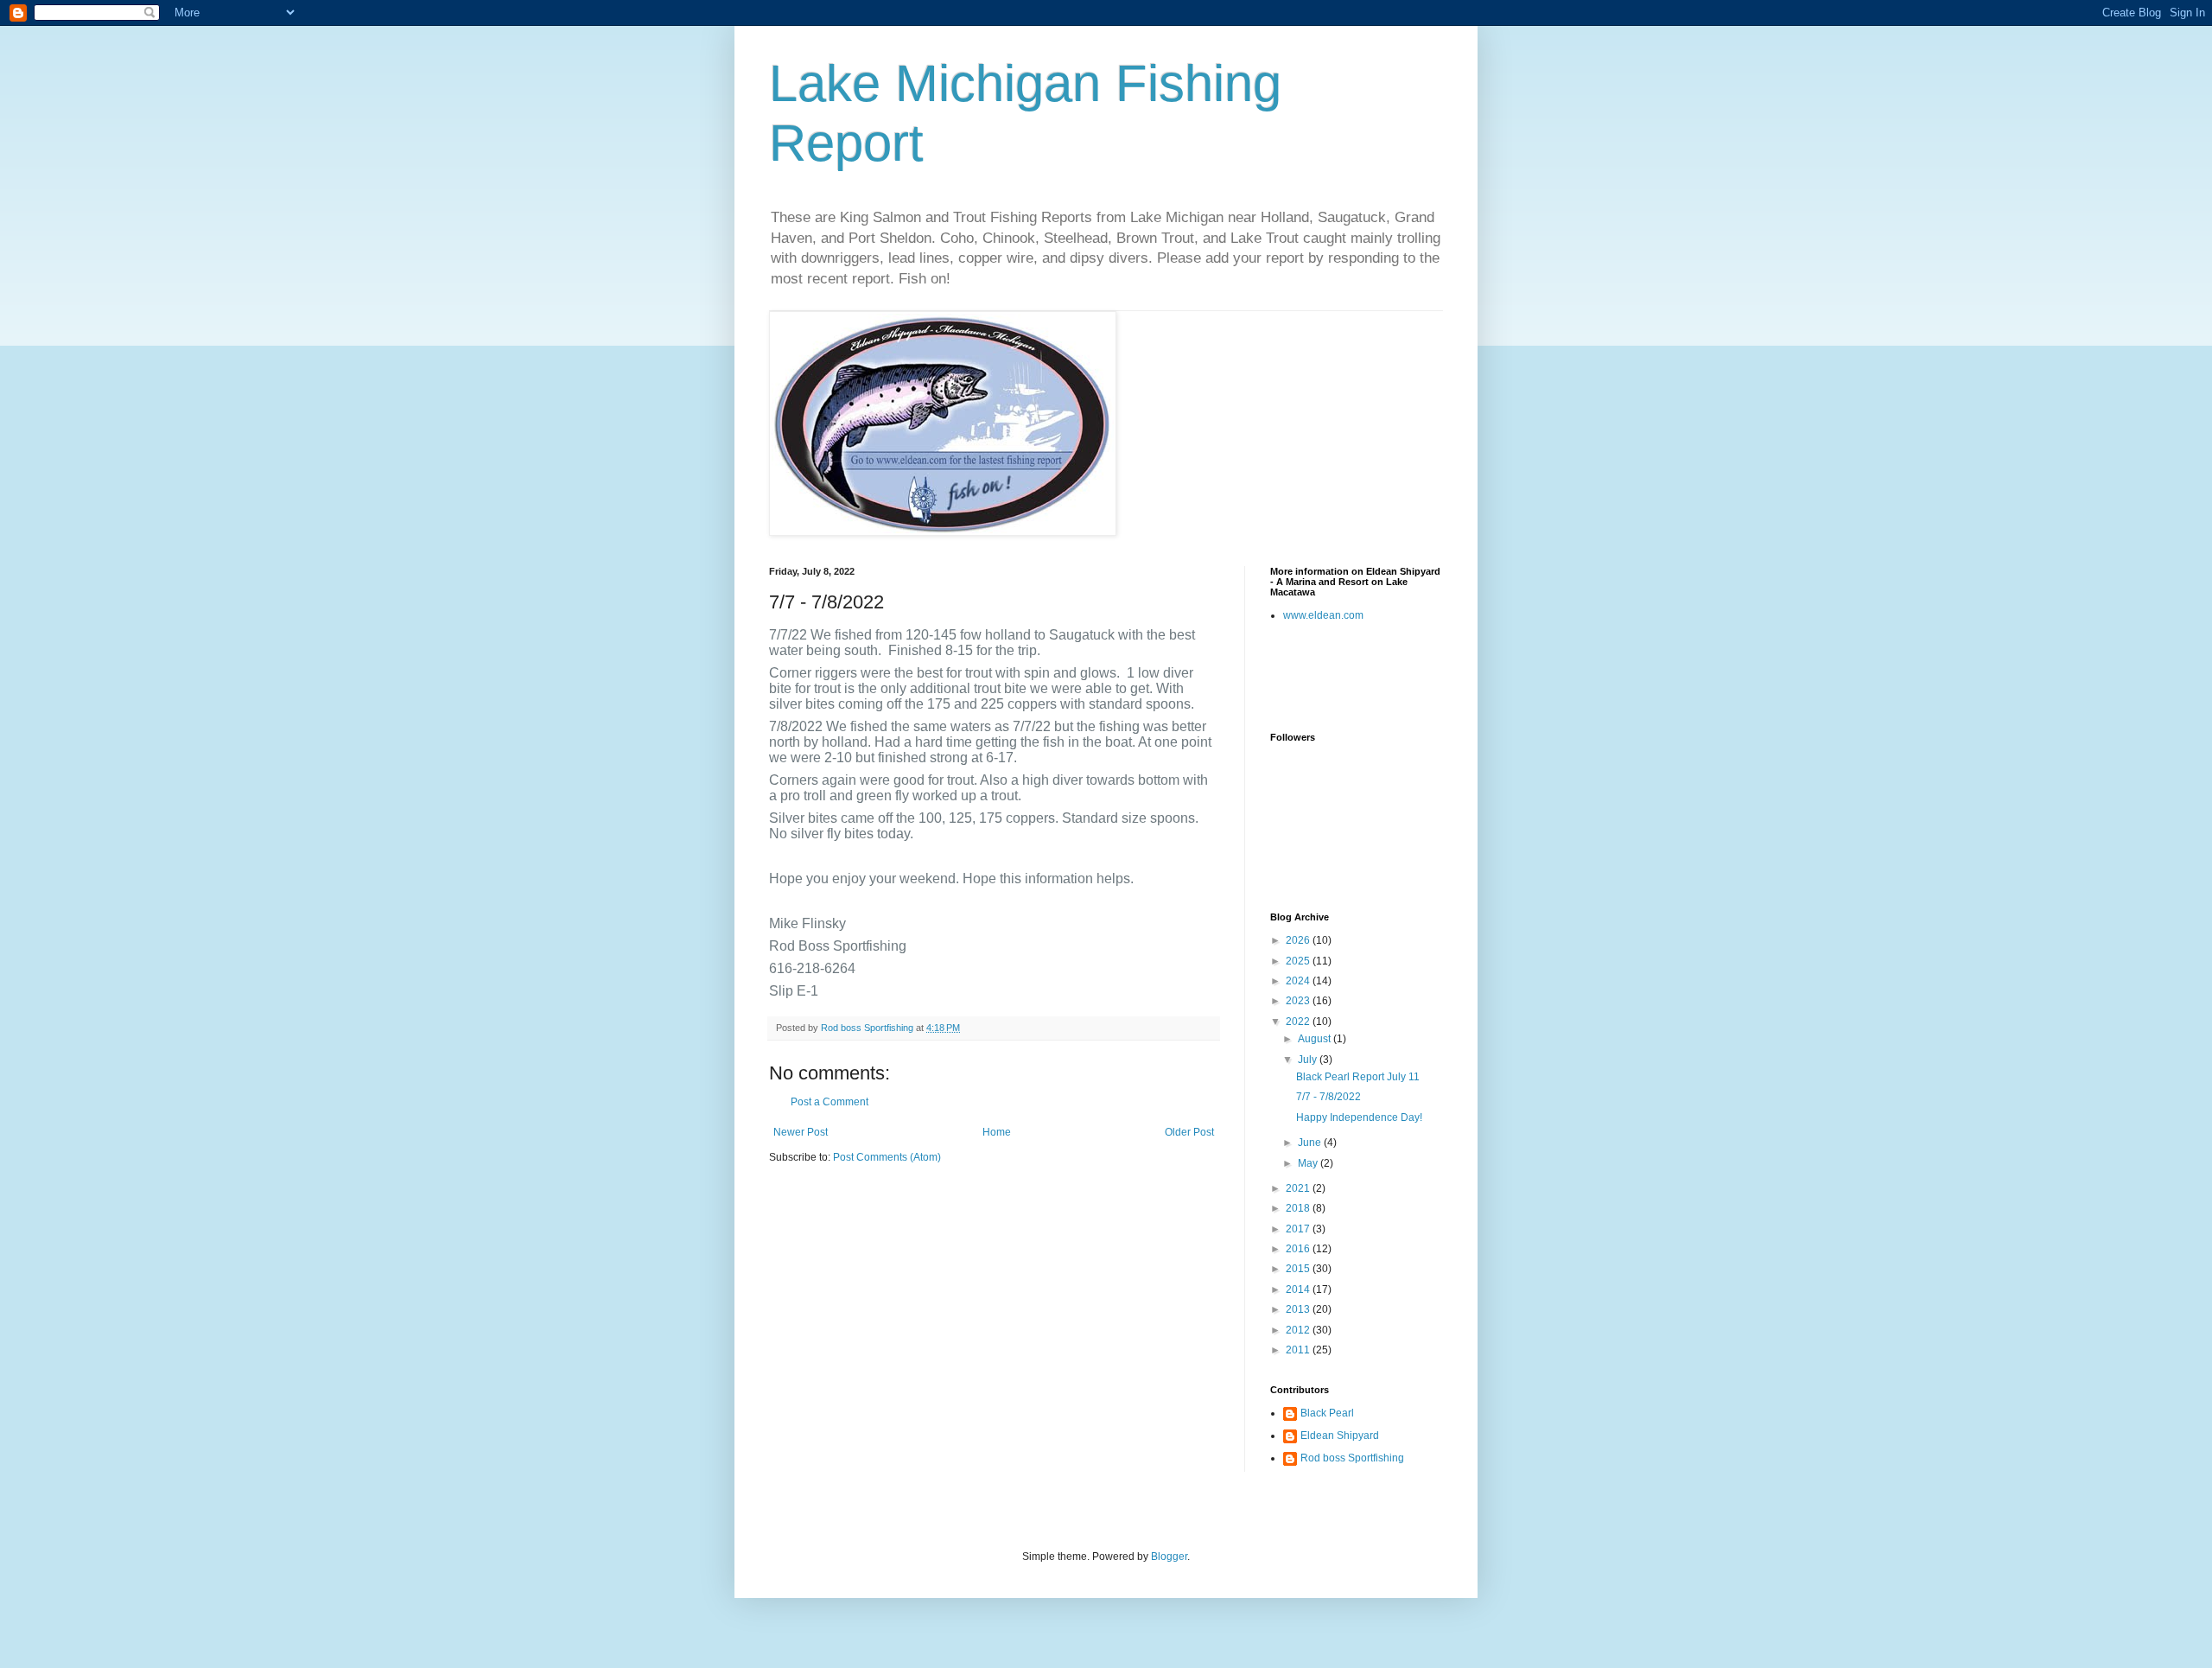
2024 (1299, 981)
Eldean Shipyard (1340, 1436)
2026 (1299, 940)
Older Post (1189, 1132)
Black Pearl (1327, 1413)
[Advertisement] (1371, 677)
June (1311, 1143)
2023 (1299, 1001)
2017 (1299, 1229)
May (1309, 1163)
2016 (1299, 1249)
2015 (1299, 1269)
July (1309, 1060)
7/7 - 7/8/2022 (1328, 1097)
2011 (1299, 1350)
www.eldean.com (1323, 615)
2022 (1299, 1022)
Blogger (1169, 1557)
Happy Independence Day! (1359, 1117)
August (1316, 1039)
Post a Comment (829, 1102)
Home (997, 1132)
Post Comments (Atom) (887, 1157)
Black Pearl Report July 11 (1358, 1077)
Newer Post (801, 1132)
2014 (1299, 1289)
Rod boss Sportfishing (1352, 1458)
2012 (1299, 1330)
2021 (1299, 1188)
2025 (1299, 961)
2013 (1299, 1309)
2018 (1299, 1208)
